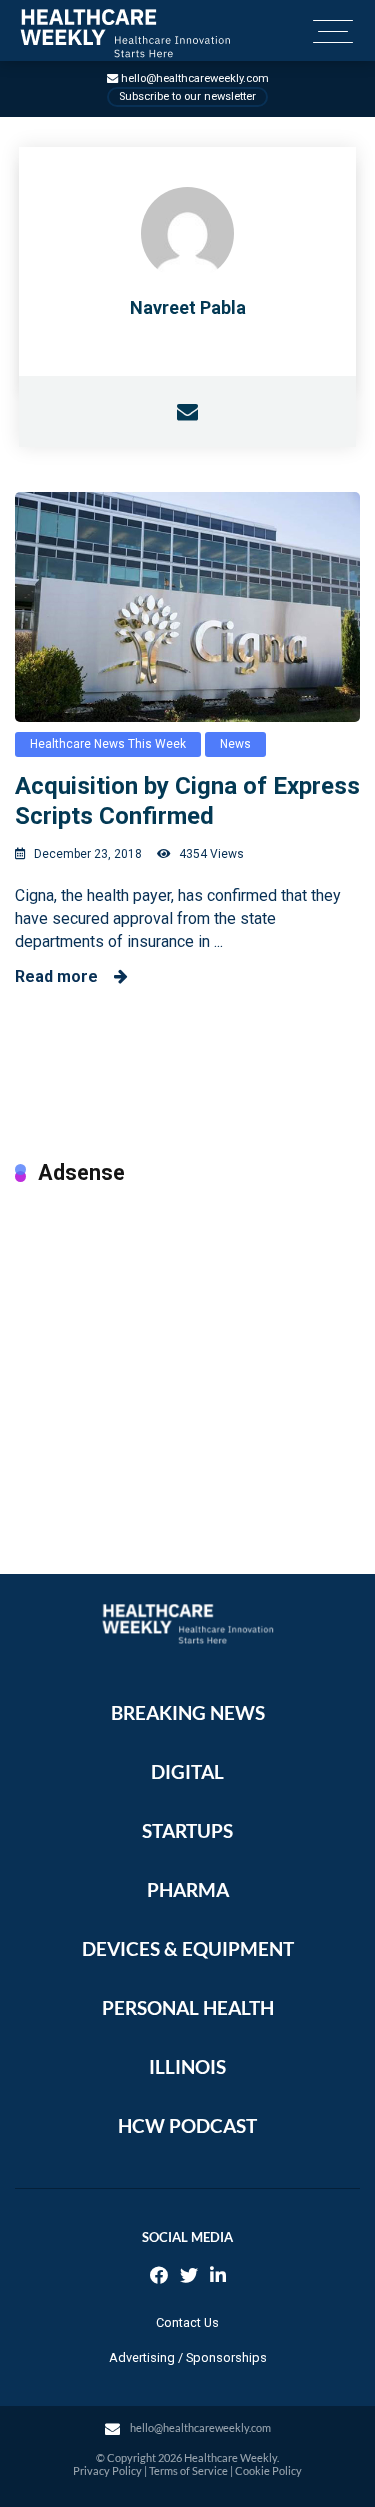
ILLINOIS (187, 2066)
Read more (64, 976)
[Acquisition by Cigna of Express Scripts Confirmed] (187, 607)
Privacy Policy (107, 2470)
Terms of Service (188, 2470)
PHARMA (188, 1889)
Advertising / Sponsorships (188, 2357)
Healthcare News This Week (108, 744)
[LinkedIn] (218, 2277)
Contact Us (187, 2322)
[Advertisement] (187, 1359)
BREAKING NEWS (188, 1712)
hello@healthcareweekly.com (195, 78)
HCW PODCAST (187, 2125)
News (235, 744)
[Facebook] (159, 2277)
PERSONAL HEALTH (188, 2007)
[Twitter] (189, 2277)
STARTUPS (187, 1830)
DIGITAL (187, 1771)
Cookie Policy (268, 2470)
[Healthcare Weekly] (125, 33)
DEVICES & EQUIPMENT (188, 1948)
